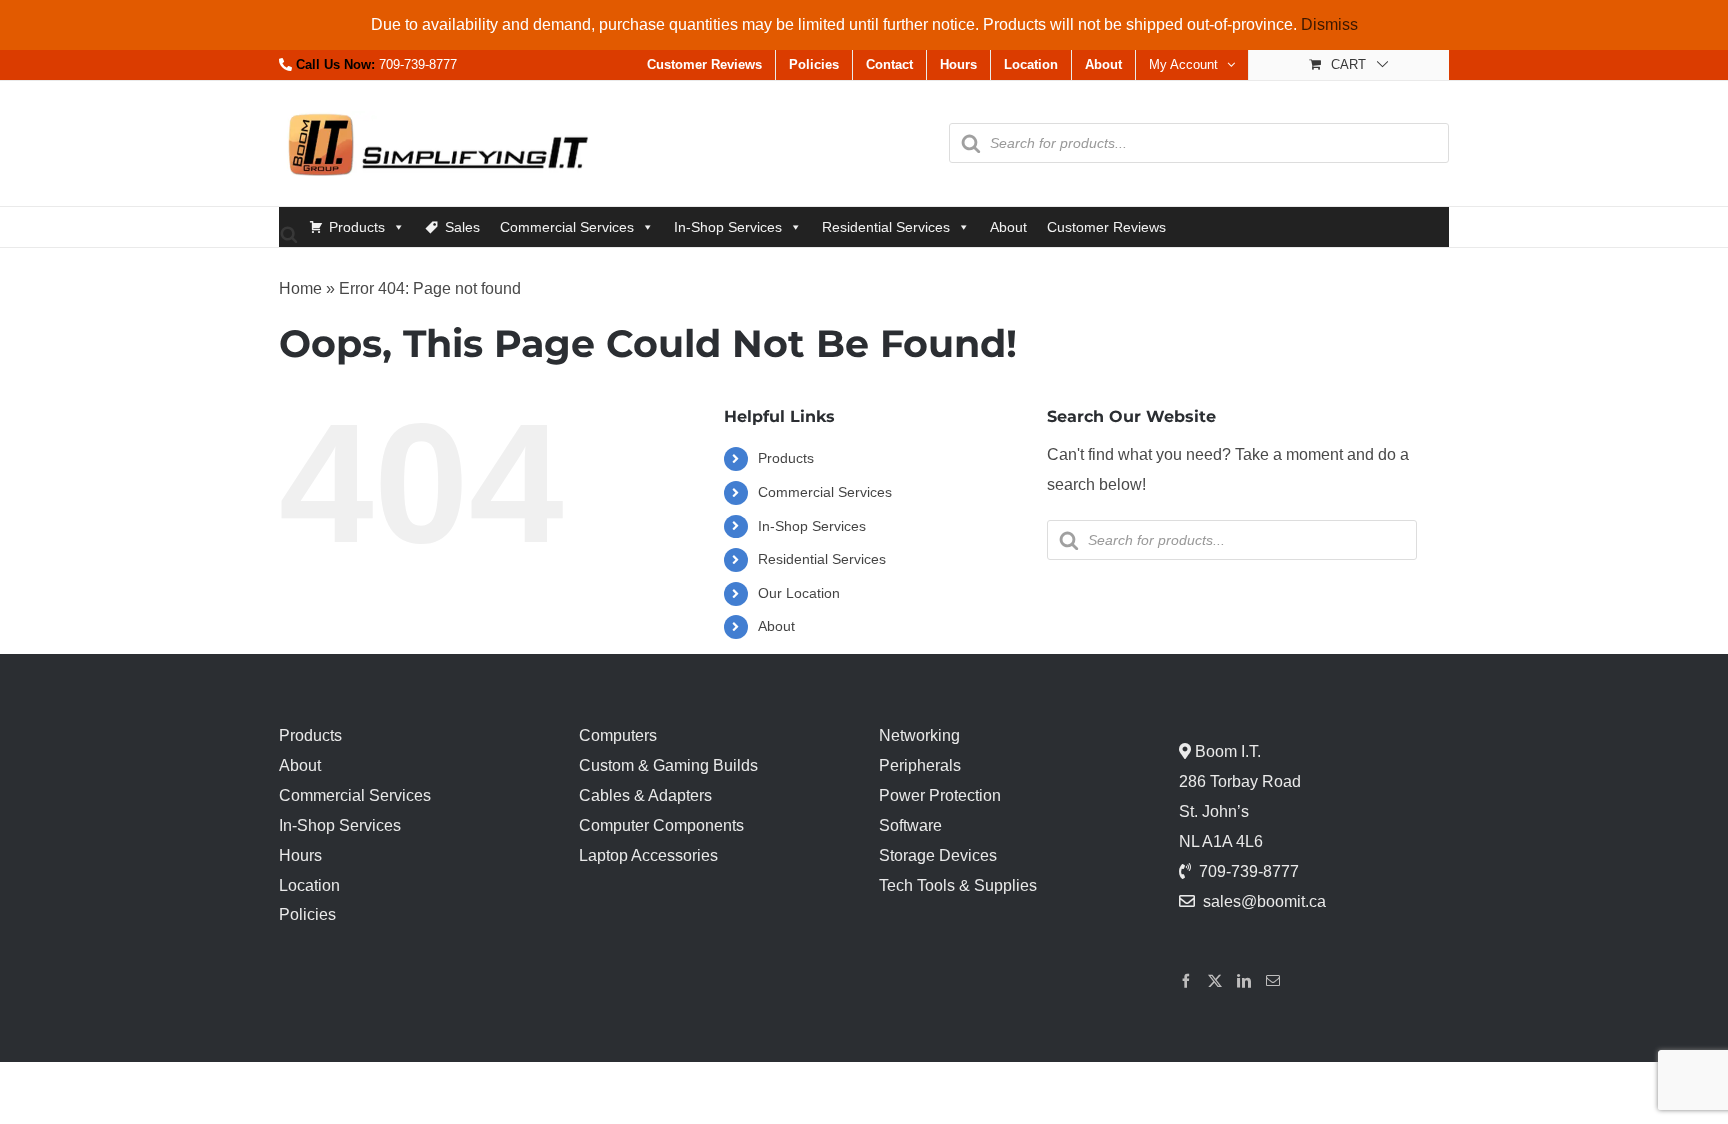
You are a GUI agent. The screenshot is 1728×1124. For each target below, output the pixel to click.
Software (910, 825)
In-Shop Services (728, 227)
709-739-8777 (418, 64)
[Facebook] (1186, 981)
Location (309, 885)
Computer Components (661, 825)
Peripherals (920, 765)
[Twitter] (1215, 981)
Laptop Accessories (648, 855)
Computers (618, 735)
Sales (462, 227)
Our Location (799, 593)
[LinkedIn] (1244, 981)
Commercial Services (567, 227)
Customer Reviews (1106, 227)
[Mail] (1273, 981)
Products (357, 227)
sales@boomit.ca (1264, 901)
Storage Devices (938, 855)
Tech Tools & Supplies (958, 885)
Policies (307, 914)
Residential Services (886, 227)
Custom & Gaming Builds (668, 765)
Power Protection (940, 795)
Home (300, 288)
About (1008, 227)
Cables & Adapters (645, 795)
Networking (919, 735)
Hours (300, 855)
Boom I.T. (1226, 751)
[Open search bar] (289, 233)
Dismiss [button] (1329, 24)
